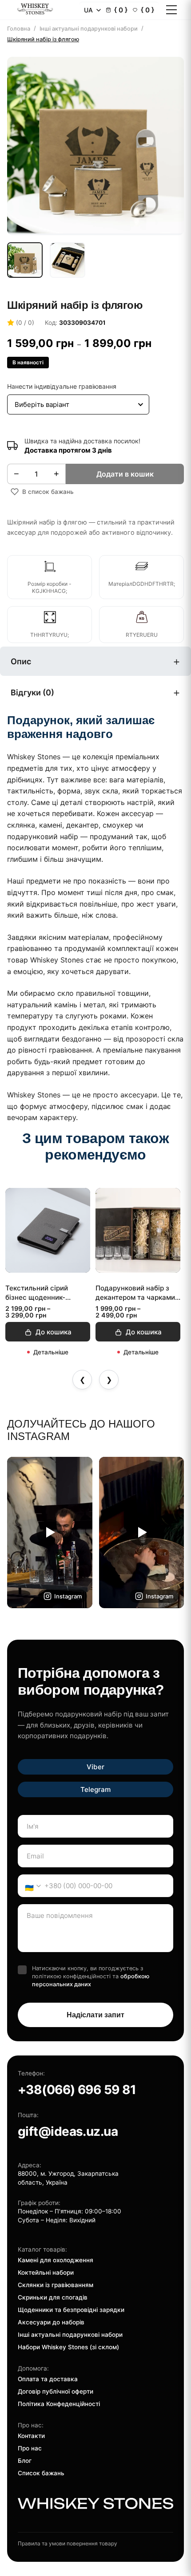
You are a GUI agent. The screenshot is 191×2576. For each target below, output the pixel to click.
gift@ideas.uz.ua (68, 2131)
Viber (95, 1767)
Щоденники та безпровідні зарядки (71, 2310)
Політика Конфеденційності (59, 2404)
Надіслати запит (95, 2015)
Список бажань (41, 2473)
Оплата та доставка (48, 2379)
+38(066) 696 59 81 (77, 2090)
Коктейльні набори (46, 2272)
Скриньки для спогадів (53, 2297)
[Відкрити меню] (171, 10)
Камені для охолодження (56, 2260)
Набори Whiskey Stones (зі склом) (68, 2347)
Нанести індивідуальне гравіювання (62, 386)
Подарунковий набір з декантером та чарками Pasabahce (135, 1293)
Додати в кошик (125, 474)
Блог (25, 2461)
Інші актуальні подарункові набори (89, 29)
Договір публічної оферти (56, 2391)
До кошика (54, 1332)
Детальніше (51, 1352)
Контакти (31, 2436)
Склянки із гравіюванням (56, 2285)
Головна (19, 29)
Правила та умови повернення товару (68, 2543)
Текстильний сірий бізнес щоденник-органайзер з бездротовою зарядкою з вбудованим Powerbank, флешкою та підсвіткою (48, 1293)
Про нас (30, 2448)
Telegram (95, 1789)
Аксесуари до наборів (51, 2322)
